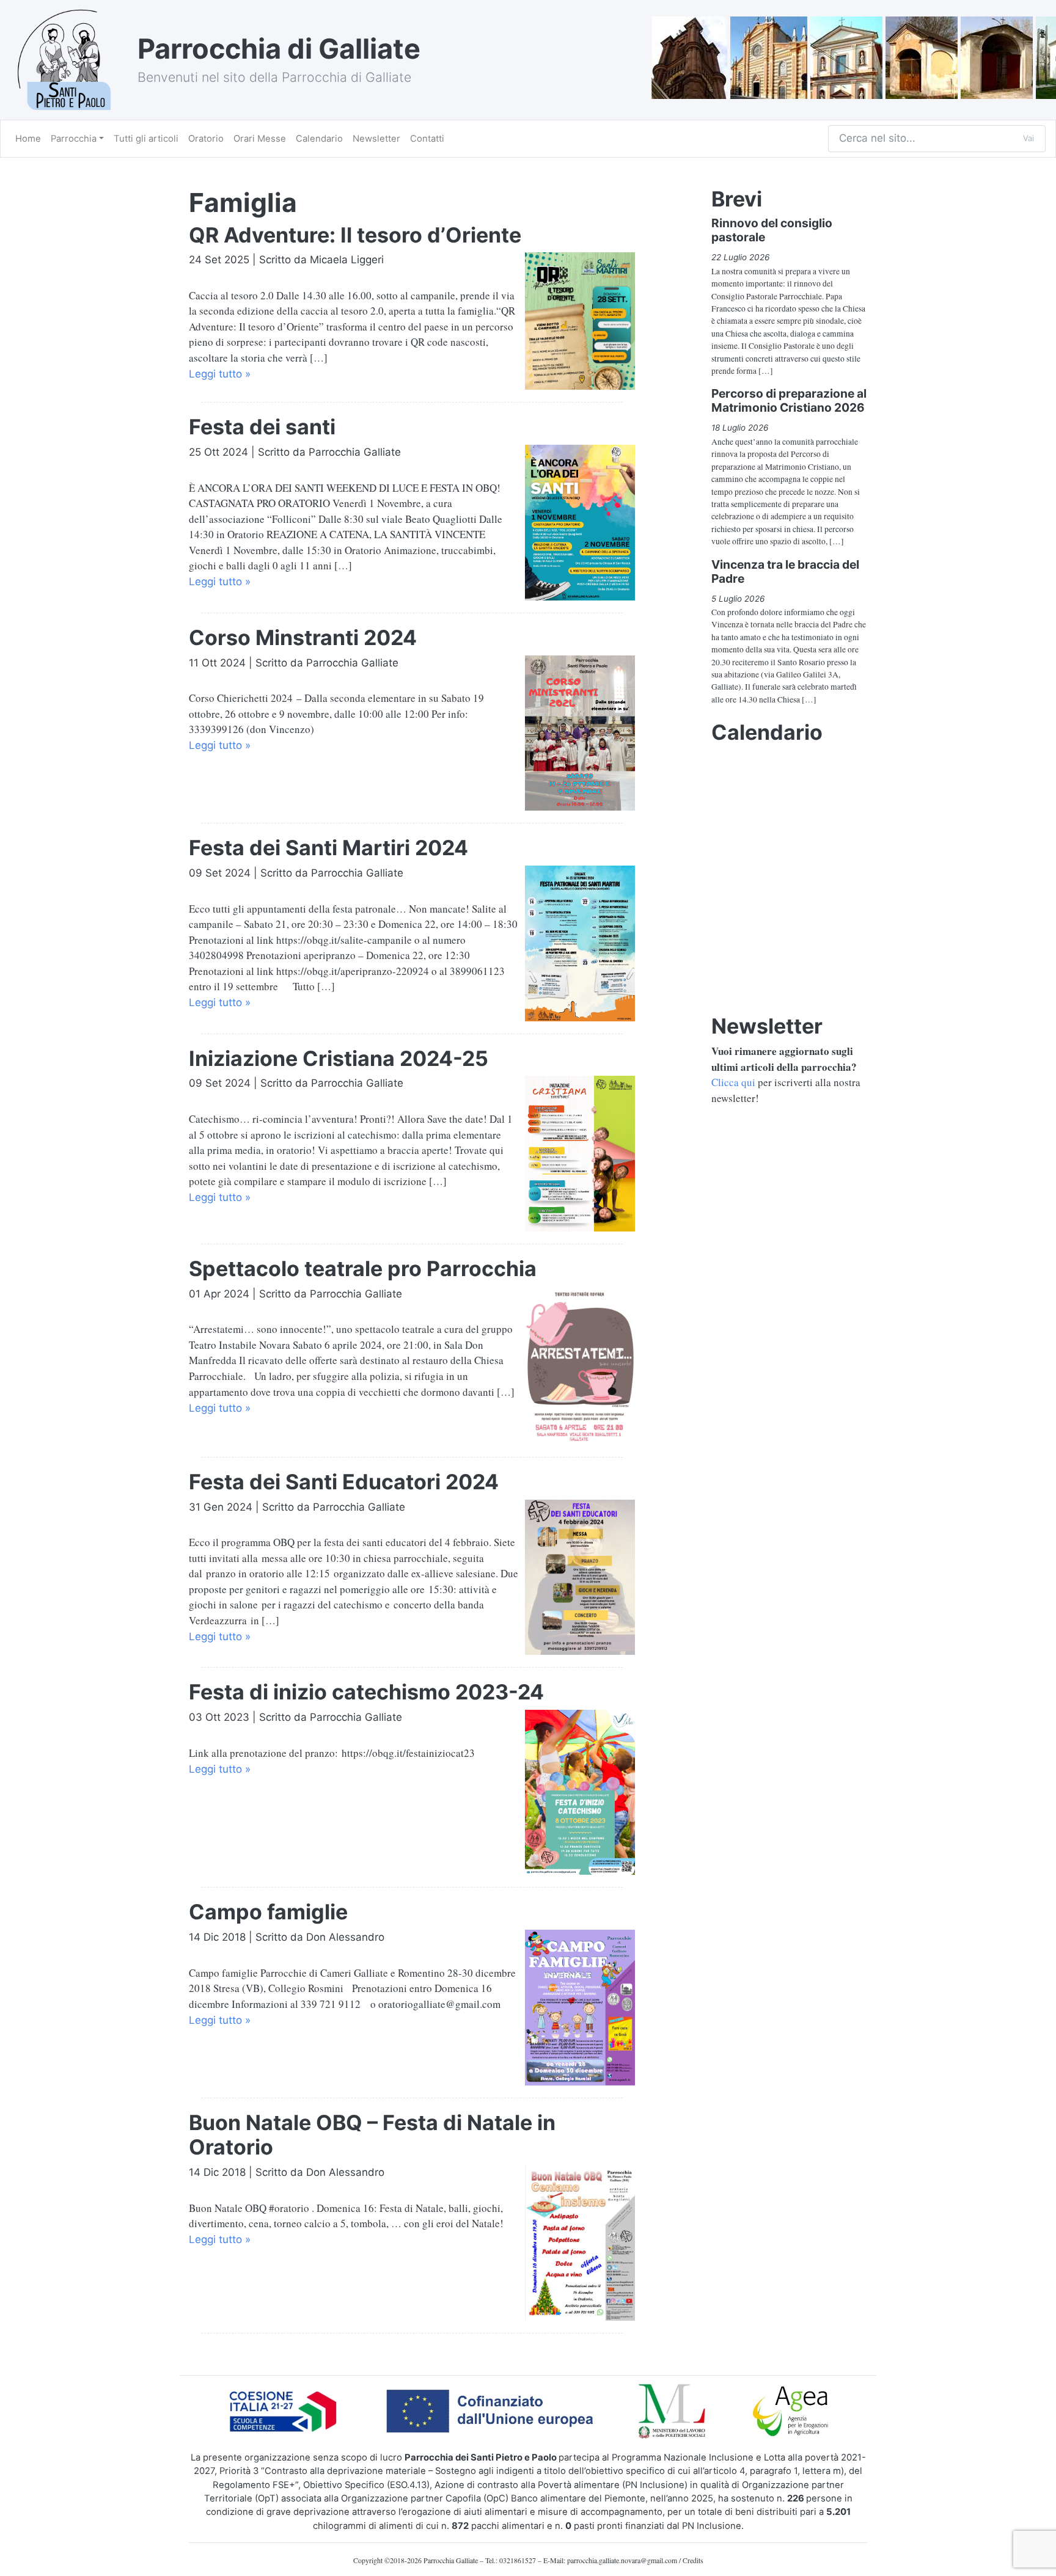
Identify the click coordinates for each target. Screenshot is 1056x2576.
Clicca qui (733, 1082)
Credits (693, 2560)
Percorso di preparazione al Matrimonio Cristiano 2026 (789, 400)
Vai (1028, 138)
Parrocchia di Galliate (279, 49)
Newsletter (376, 139)
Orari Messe (260, 139)
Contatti (427, 139)
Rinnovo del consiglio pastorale (772, 230)
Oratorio (206, 139)
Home (28, 139)
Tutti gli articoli (146, 139)
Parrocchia (74, 139)
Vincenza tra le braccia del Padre (785, 571)
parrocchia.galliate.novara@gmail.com (622, 2560)
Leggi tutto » (220, 374)
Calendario (319, 139)
